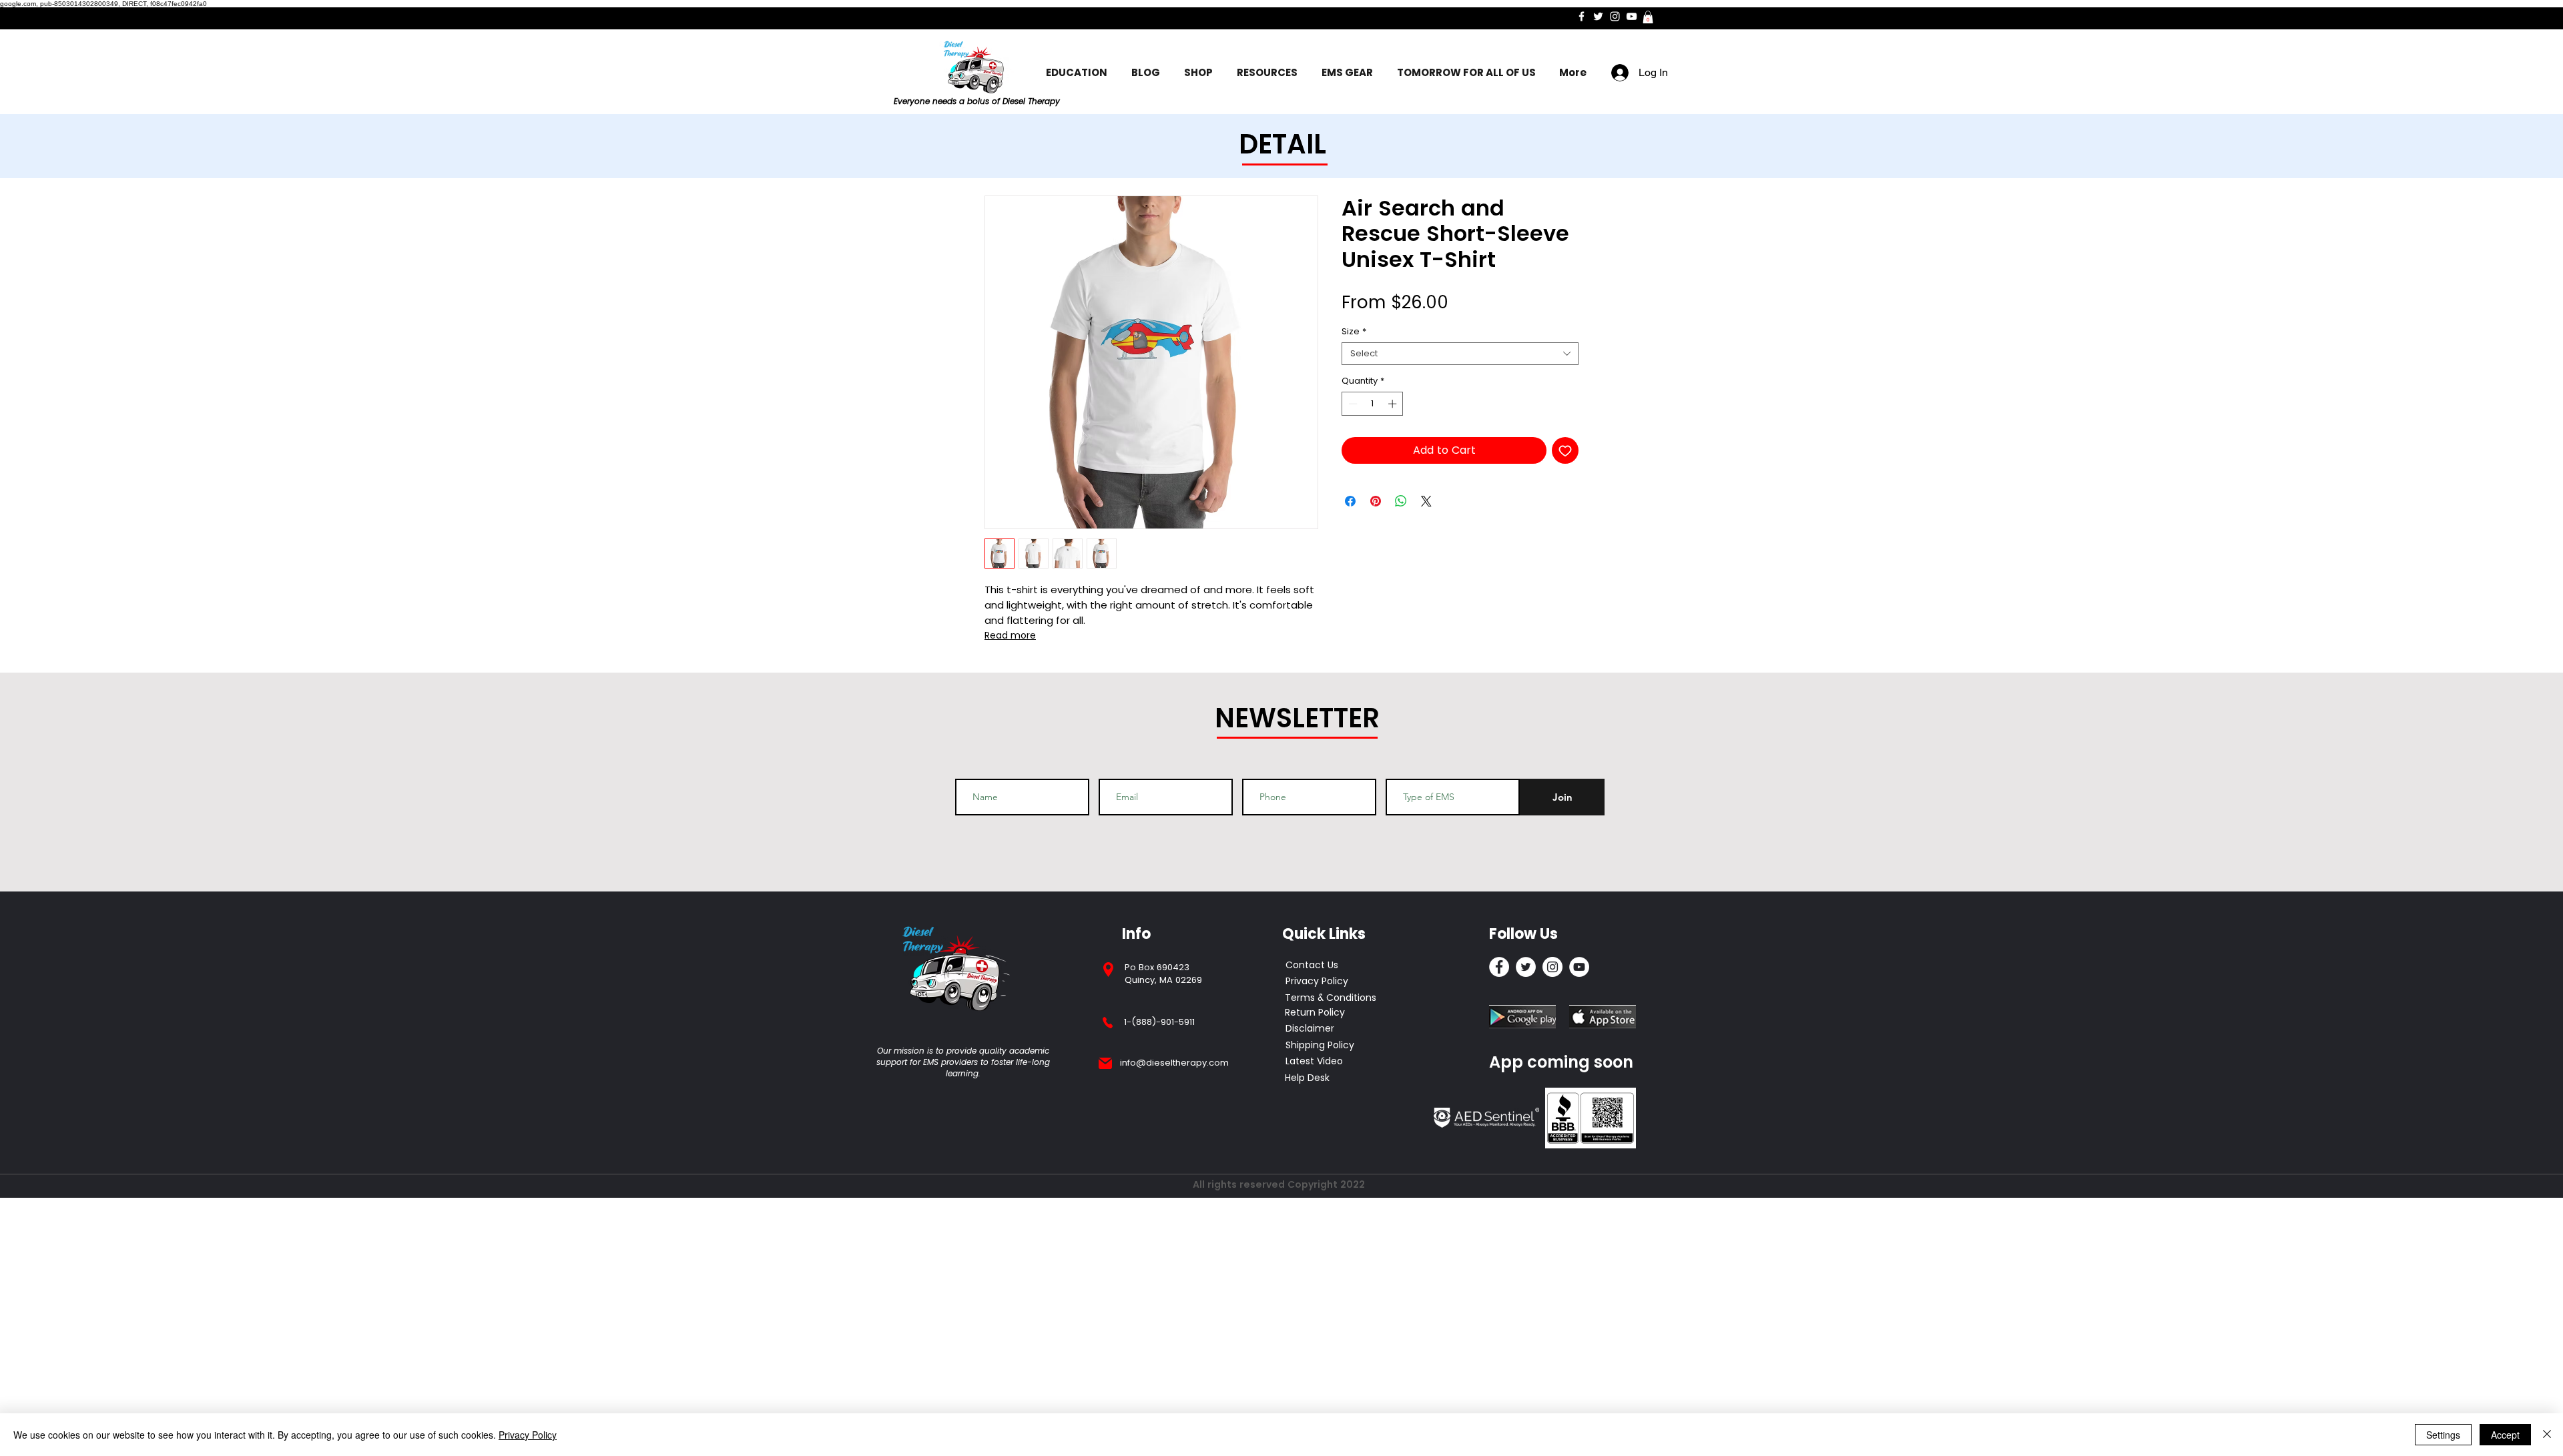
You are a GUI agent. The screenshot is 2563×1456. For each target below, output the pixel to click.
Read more (1010, 635)
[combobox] (1460, 354)
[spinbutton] (1373, 404)
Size (1354, 332)
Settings (2443, 1435)
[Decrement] (1352, 404)
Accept (2505, 1435)
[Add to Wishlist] (1565, 450)
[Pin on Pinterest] (1376, 501)
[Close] (2547, 1435)
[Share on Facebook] (1350, 501)
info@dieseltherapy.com (1174, 1063)
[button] (1648, 17)
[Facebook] (1582, 16)
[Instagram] (1615, 16)
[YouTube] (1632, 16)
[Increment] (1394, 404)
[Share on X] (1426, 501)
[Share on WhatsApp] (1401, 501)
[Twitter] (1598, 16)
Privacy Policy (528, 1435)
